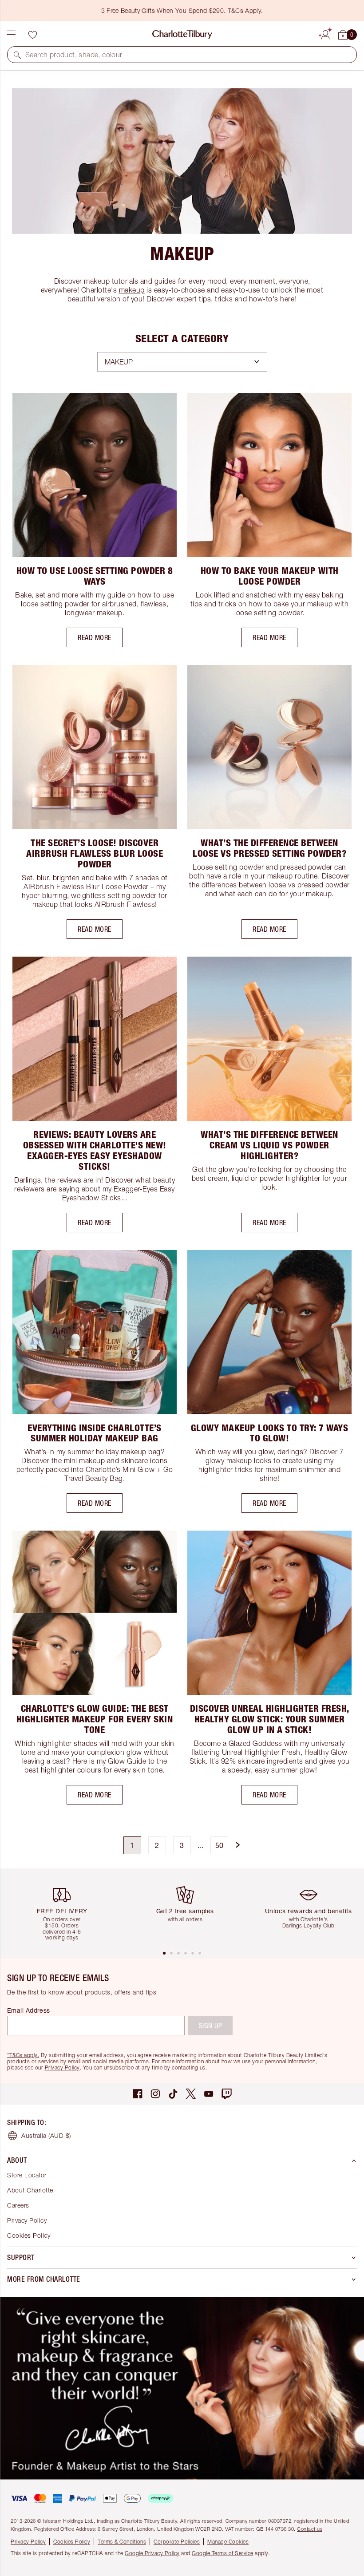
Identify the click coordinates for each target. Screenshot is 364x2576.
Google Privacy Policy (152, 2553)
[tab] (164, 1953)
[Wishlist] (32, 35)
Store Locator (27, 2175)
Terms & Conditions (122, 2542)
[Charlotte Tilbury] (182, 35)
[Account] (325, 33)
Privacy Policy (62, 2068)
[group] (65, 1909)
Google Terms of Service (223, 2553)
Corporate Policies (177, 2542)
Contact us (310, 2529)
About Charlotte (30, 2190)
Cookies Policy (29, 2235)
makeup (132, 290)
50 (220, 1845)
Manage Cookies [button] (228, 2542)
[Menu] (11, 35)
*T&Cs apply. (23, 2055)
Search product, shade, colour (74, 55)
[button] (17, 55)
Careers (18, 2205)
